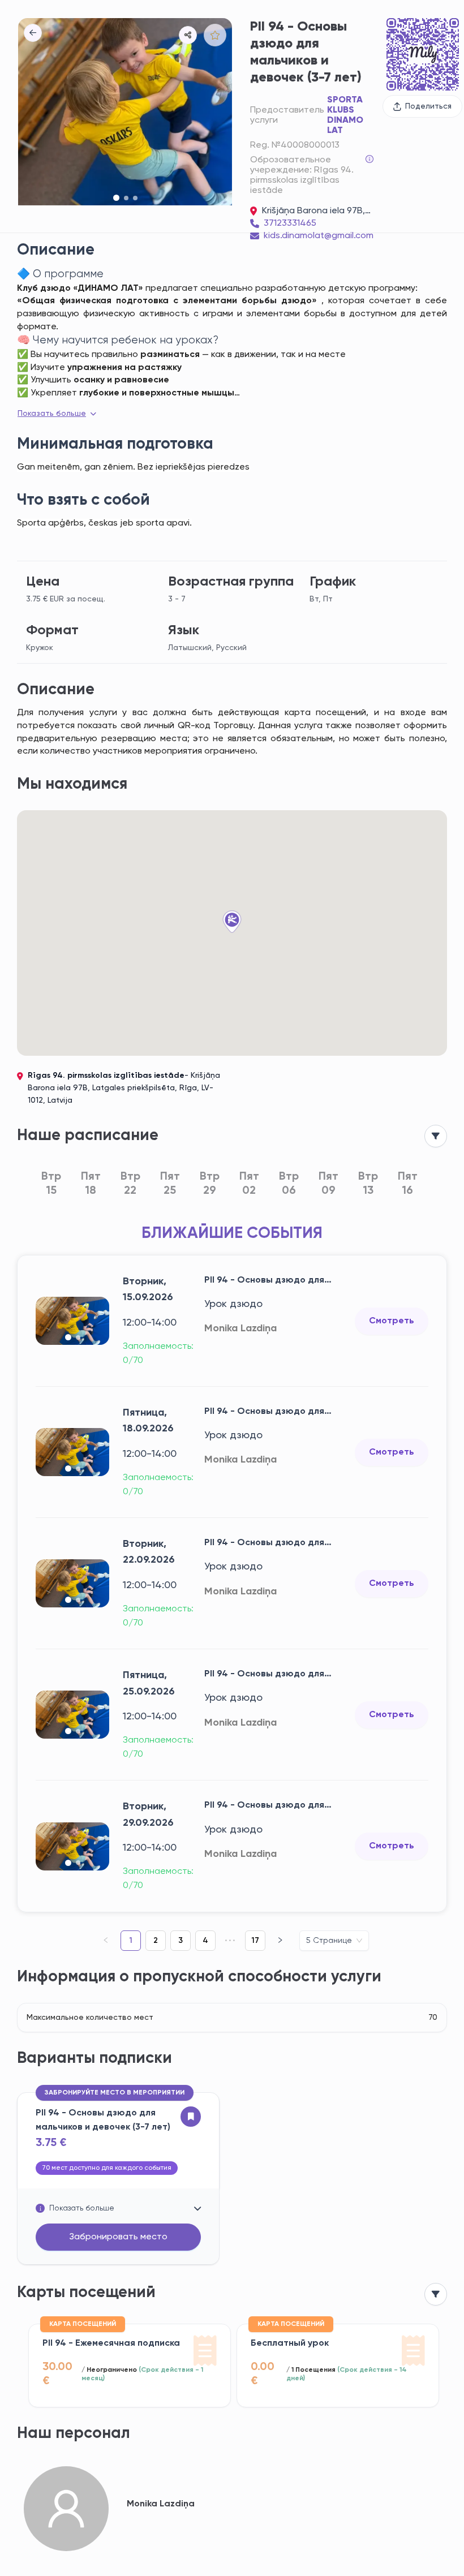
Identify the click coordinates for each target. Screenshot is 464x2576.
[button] (188, 35)
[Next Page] (280, 1941)
